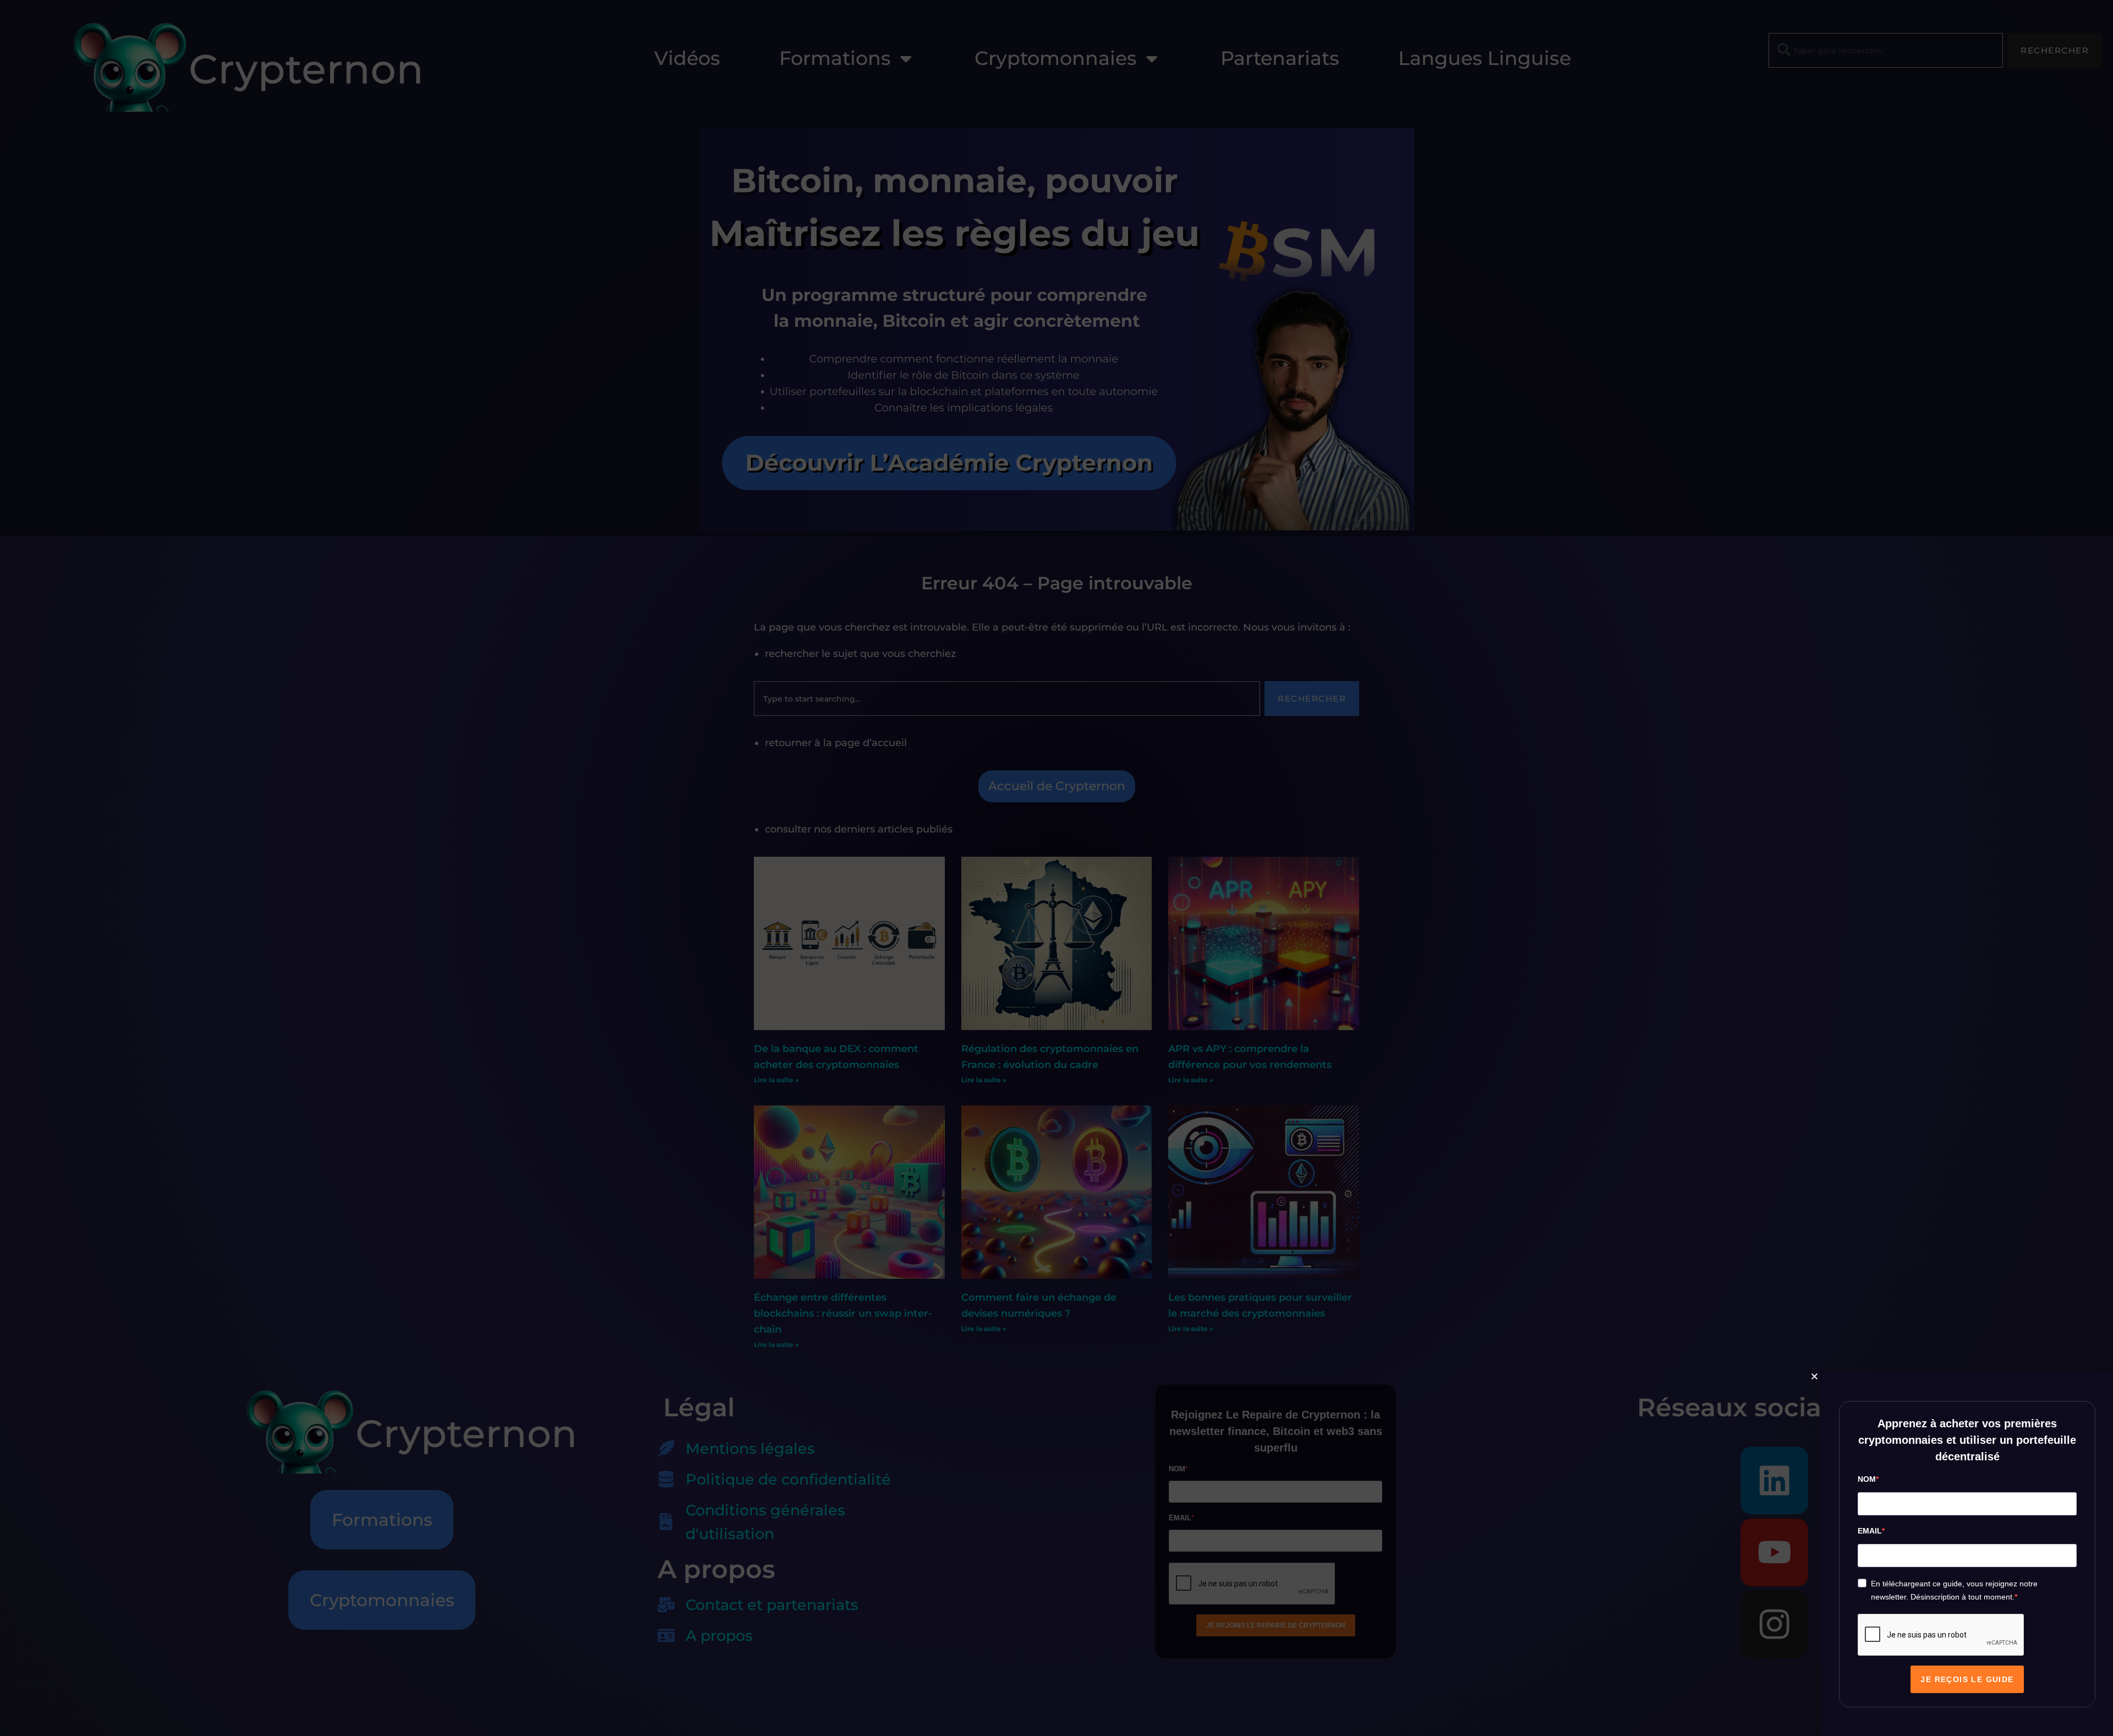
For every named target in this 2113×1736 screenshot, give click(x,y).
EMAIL (1870, 1531)
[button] (1814, 1376)
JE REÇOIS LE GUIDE (1967, 1679)
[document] (1056, 868)
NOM (1867, 1479)
